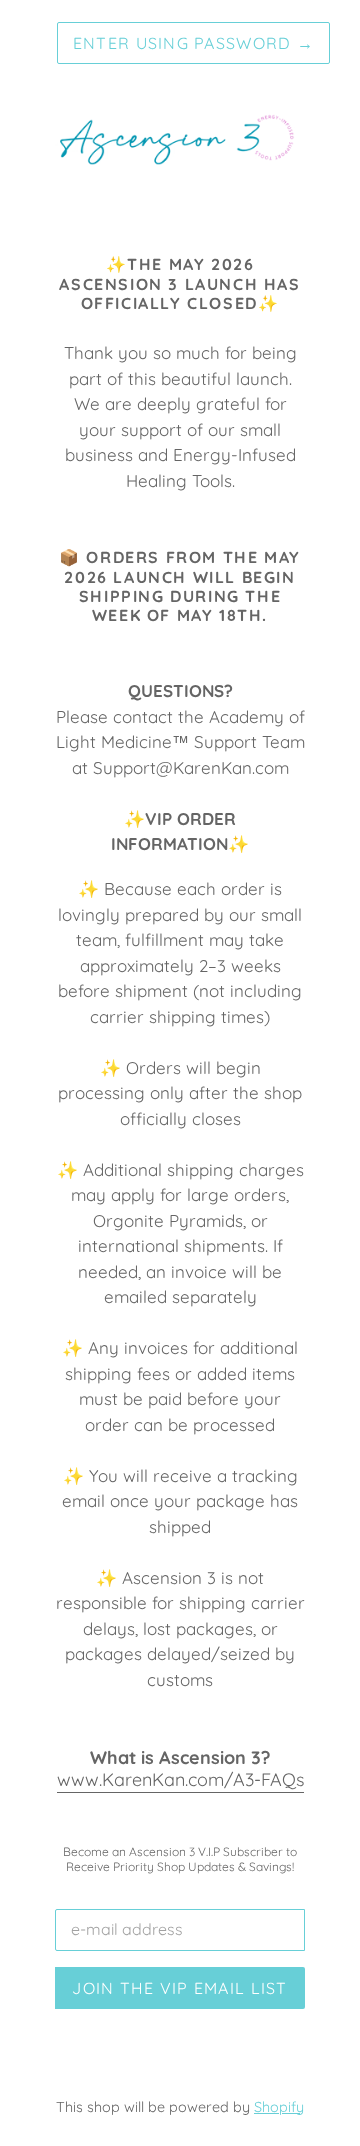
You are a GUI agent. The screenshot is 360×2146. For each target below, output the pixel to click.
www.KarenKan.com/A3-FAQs (180, 1779)
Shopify (279, 2107)
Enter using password (193, 43)
